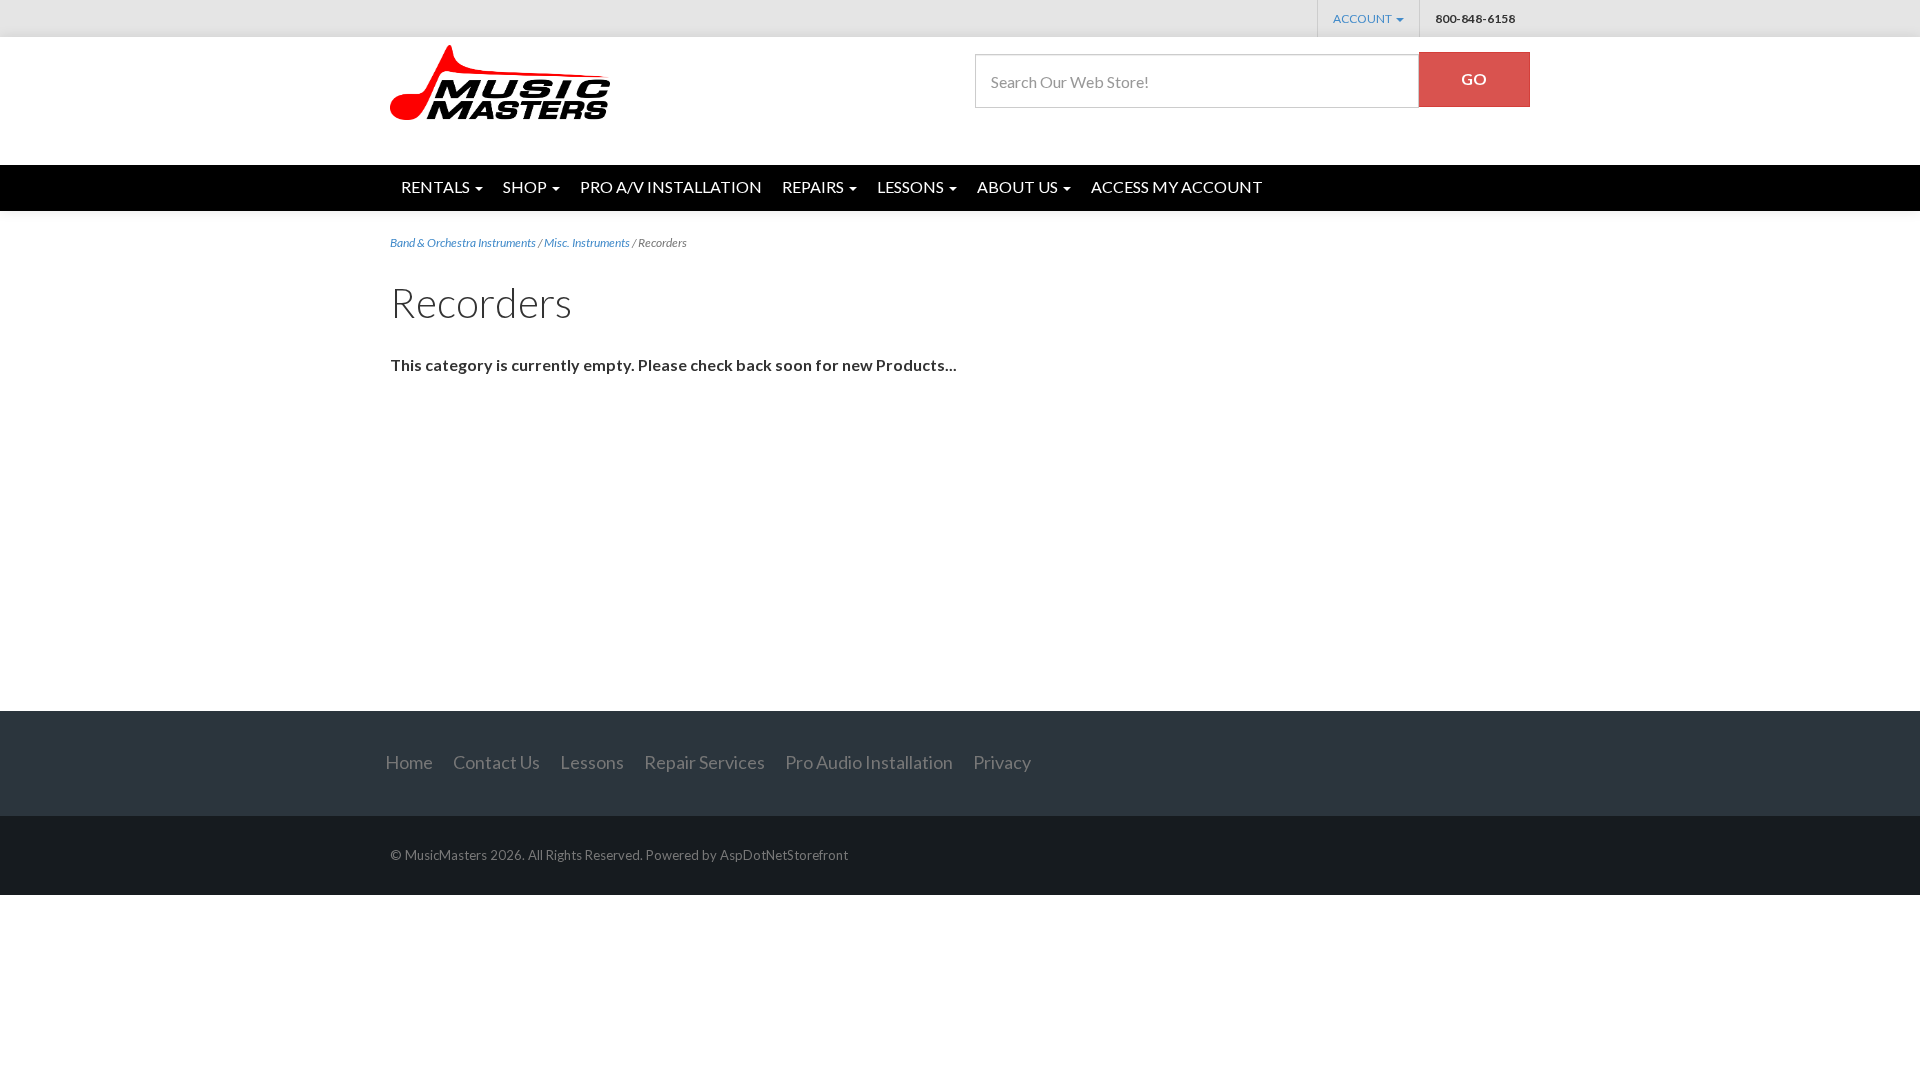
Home (409, 762)
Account (1363, 18)
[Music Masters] (501, 80)
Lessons (592, 762)
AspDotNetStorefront (784, 855)
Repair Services (704, 762)
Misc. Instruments (587, 242)
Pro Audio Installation (869, 762)
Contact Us (496, 762)
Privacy (1002, 762)
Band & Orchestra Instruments (463, 242)
